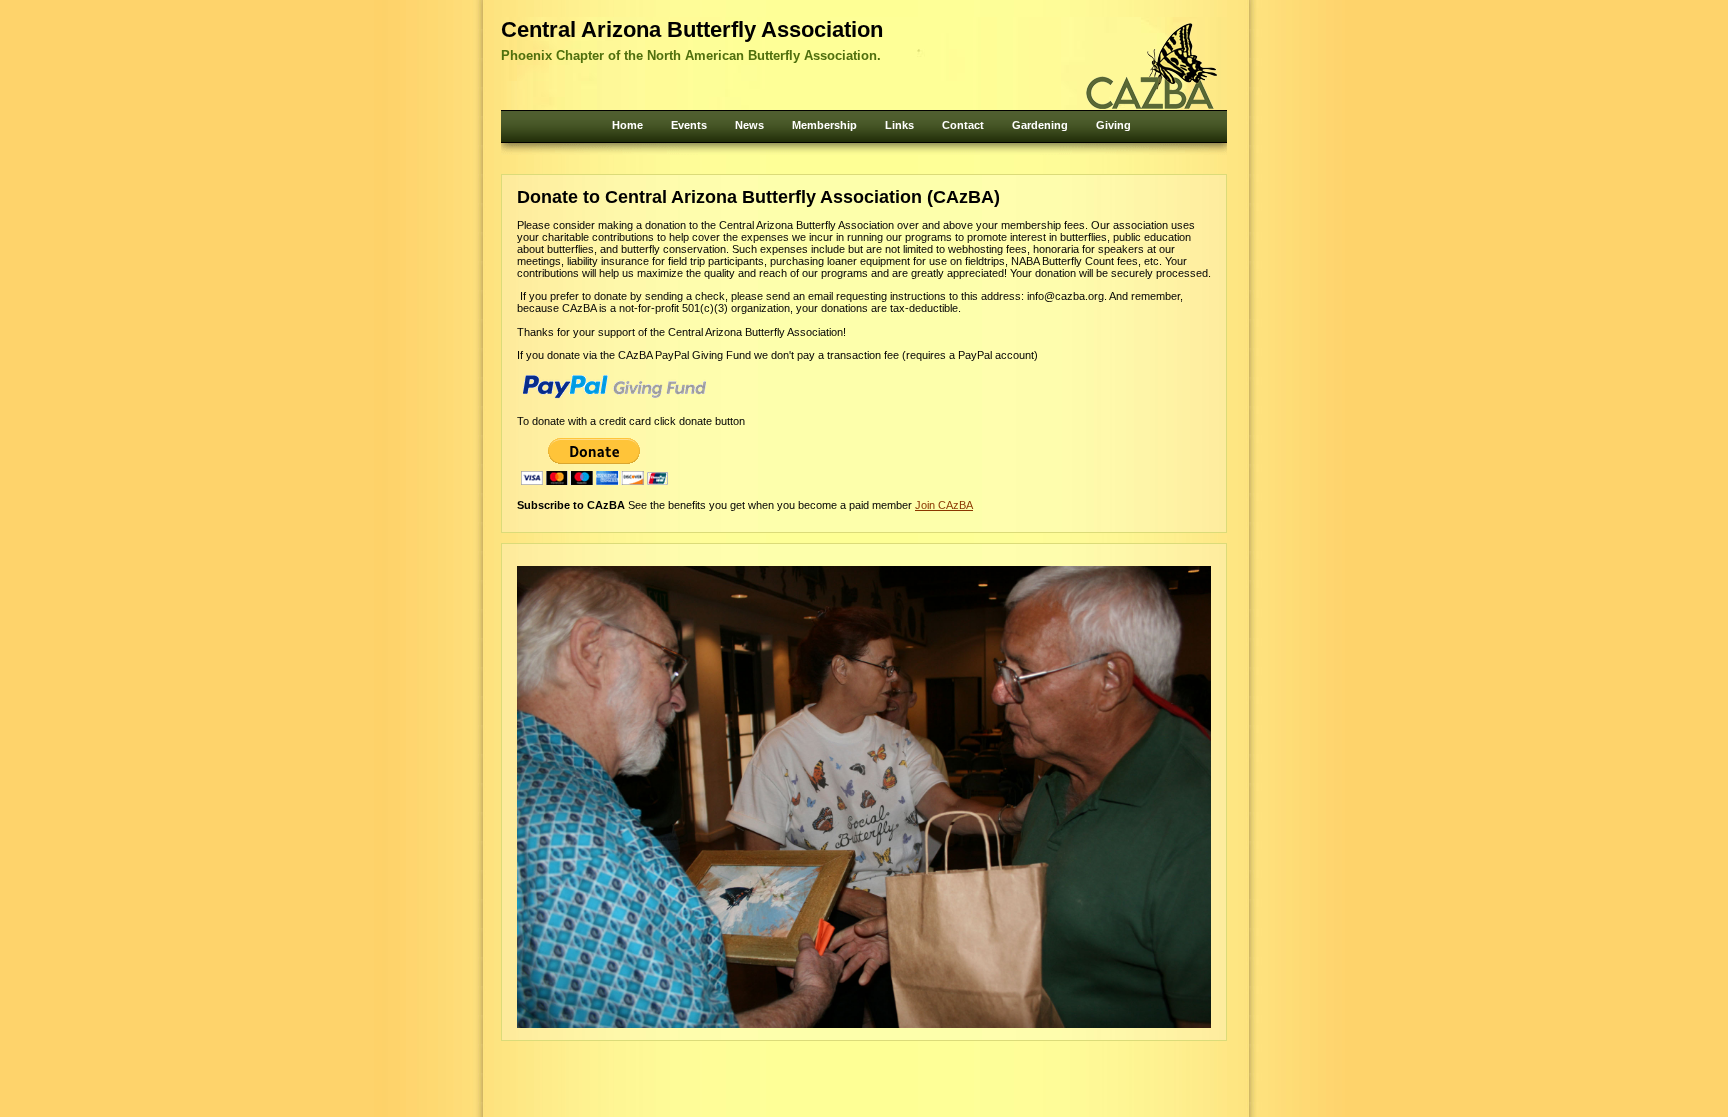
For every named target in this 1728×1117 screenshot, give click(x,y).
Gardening (1040, 125)
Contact (963, 125)
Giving (1113, 125)
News (749, 125)
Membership (824, 125)
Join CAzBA (944, 505)
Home (627, 125)
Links (899, 125)
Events (689, 125)
